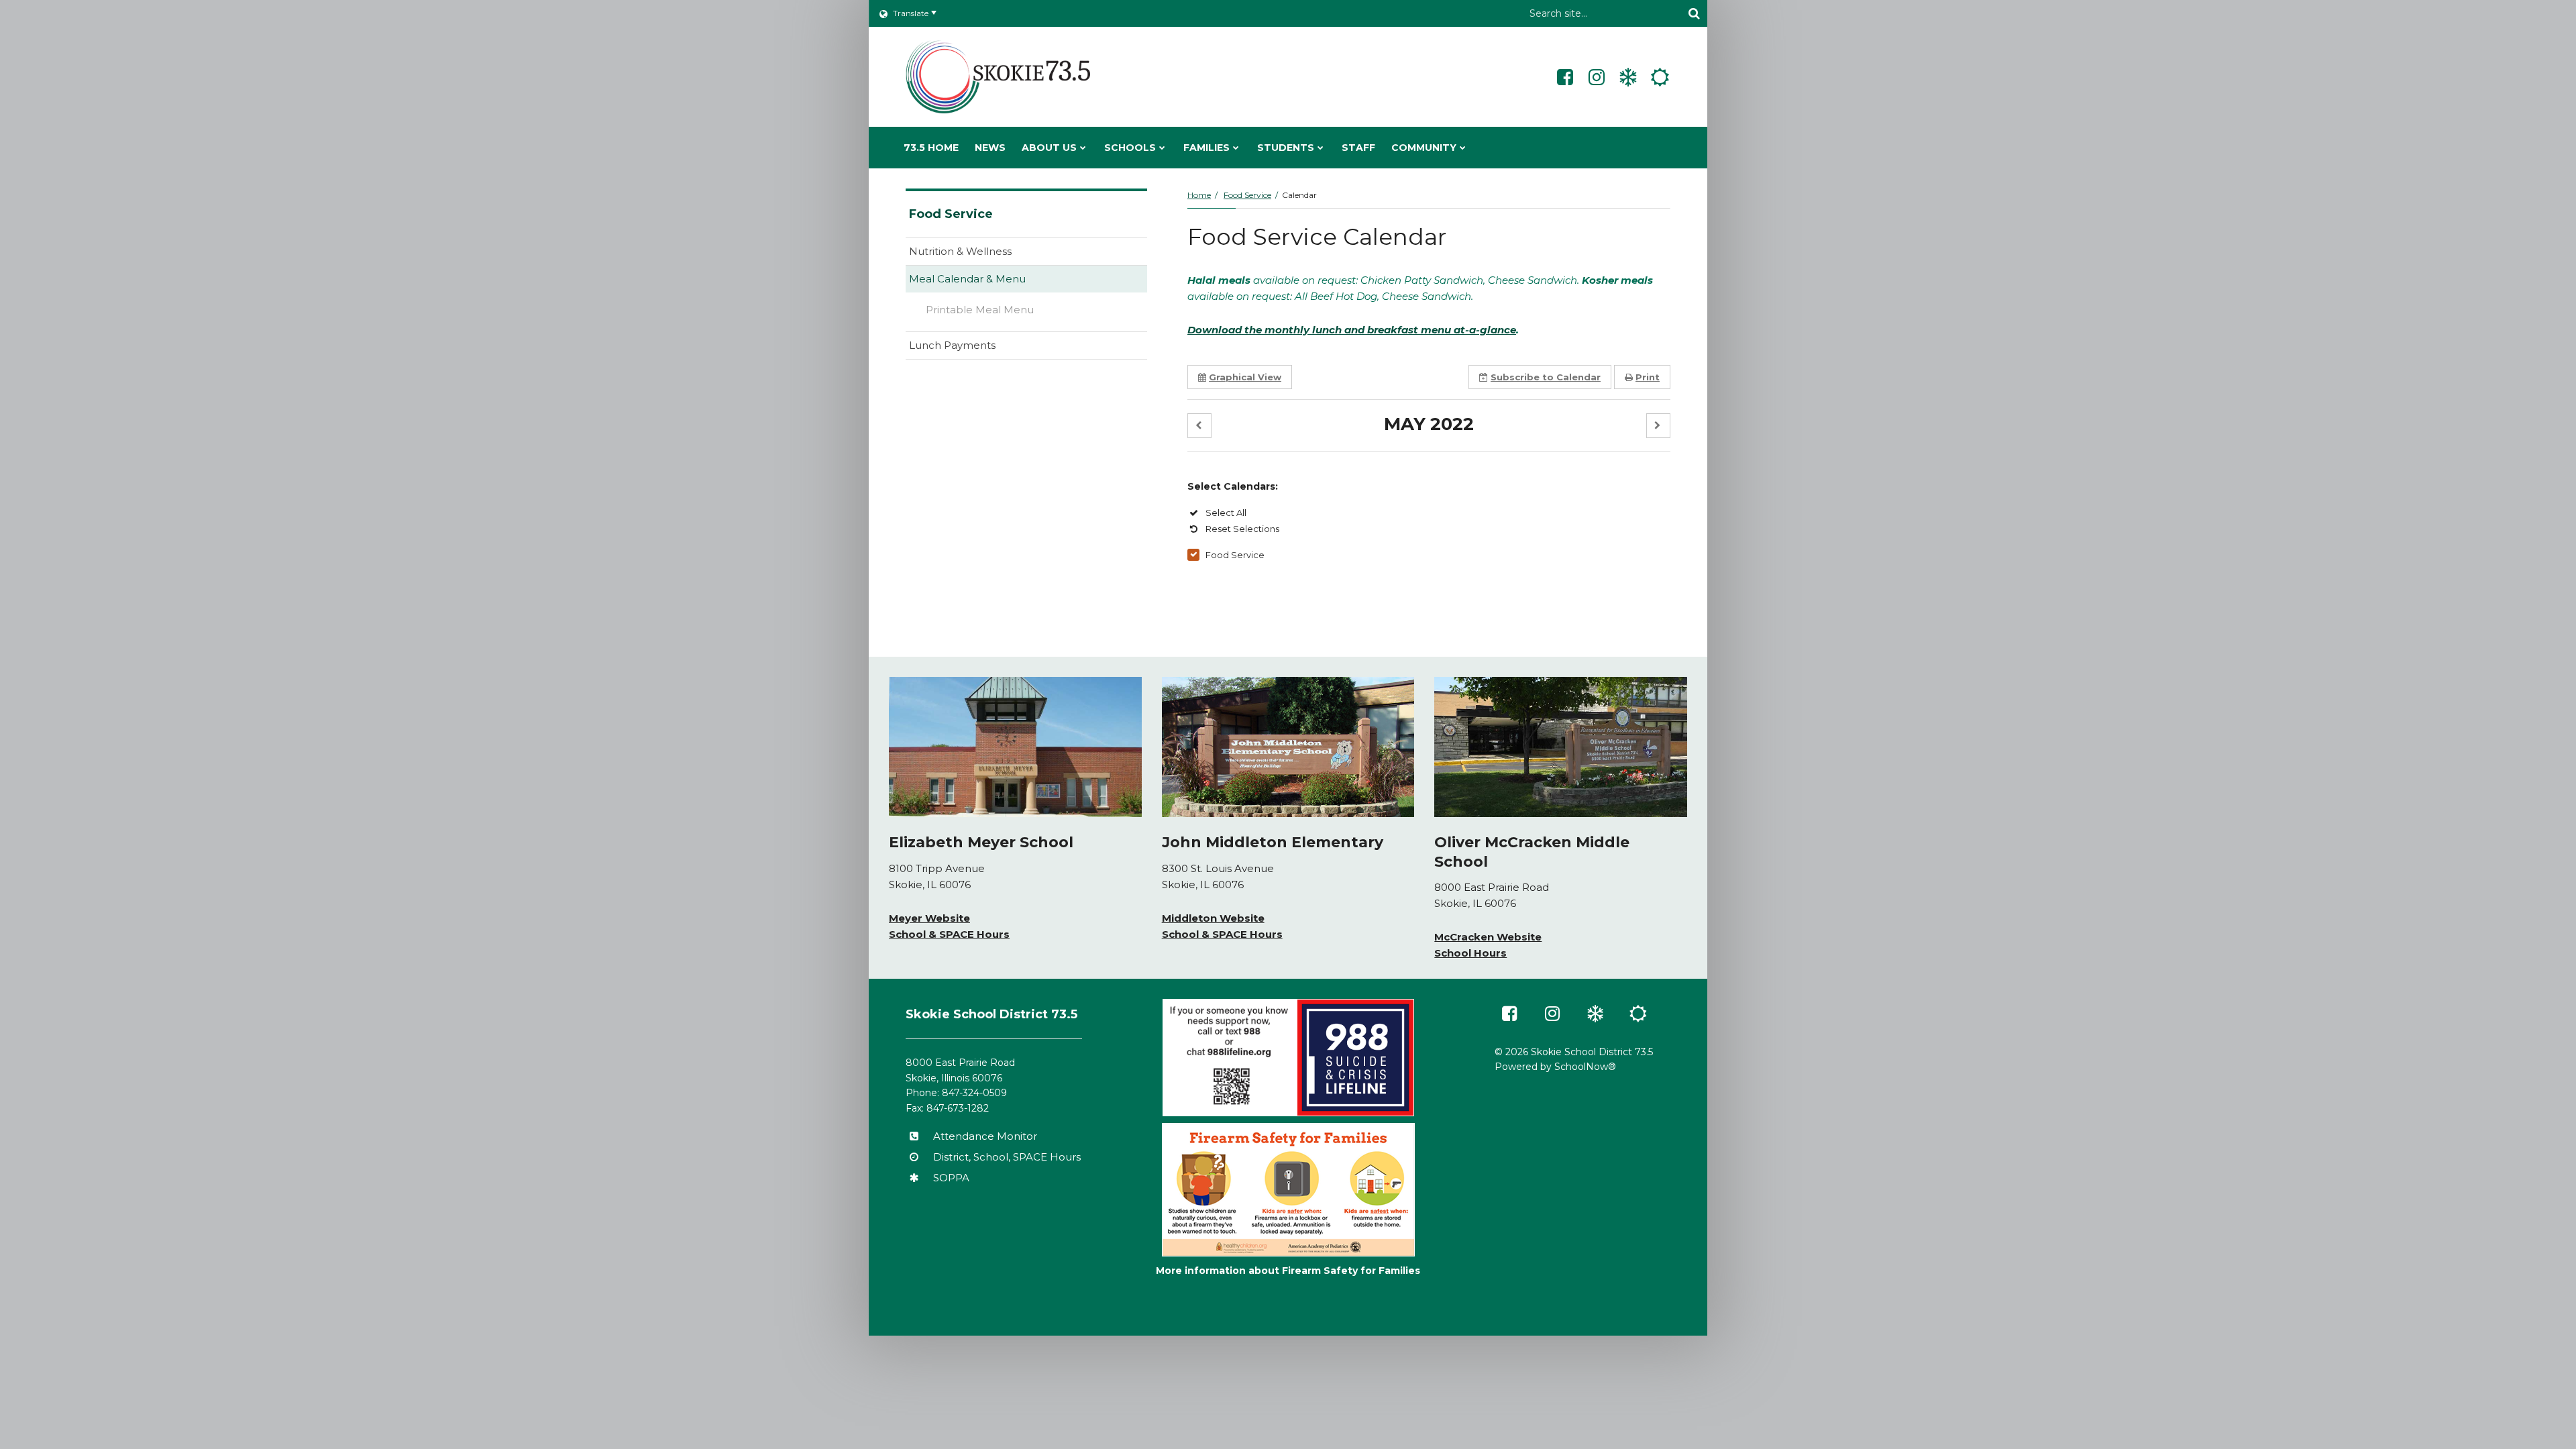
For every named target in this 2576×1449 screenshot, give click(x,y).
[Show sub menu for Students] (1321, 148)
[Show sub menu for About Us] (1083, 148)
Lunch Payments (973, 348)
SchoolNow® (1585, 1067)
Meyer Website (929, 918)
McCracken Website (1488, 937)
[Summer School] (1660, 77)
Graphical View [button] (1245, 377)
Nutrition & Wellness (960, 251)
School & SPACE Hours (949, 934)
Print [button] (1648, 377)
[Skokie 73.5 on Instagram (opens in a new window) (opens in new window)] (1597, 77)
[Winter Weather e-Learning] (1628, 77)
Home (1199, 195)
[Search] (1694, 13)
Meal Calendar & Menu (967, 279)
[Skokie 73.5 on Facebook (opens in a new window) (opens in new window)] (1565, 77)
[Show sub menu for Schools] (1162, 148)
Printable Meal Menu (1001, 313)
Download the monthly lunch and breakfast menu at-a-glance (1352, 330)
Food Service (1247, 195)
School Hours (1470, 953)
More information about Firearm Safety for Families (1288, 1271)
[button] (1199, 426)
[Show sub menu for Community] (1463, 148)
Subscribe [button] (1546, 377)
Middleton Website (1213, 918)
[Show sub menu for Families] (1236, 148)
